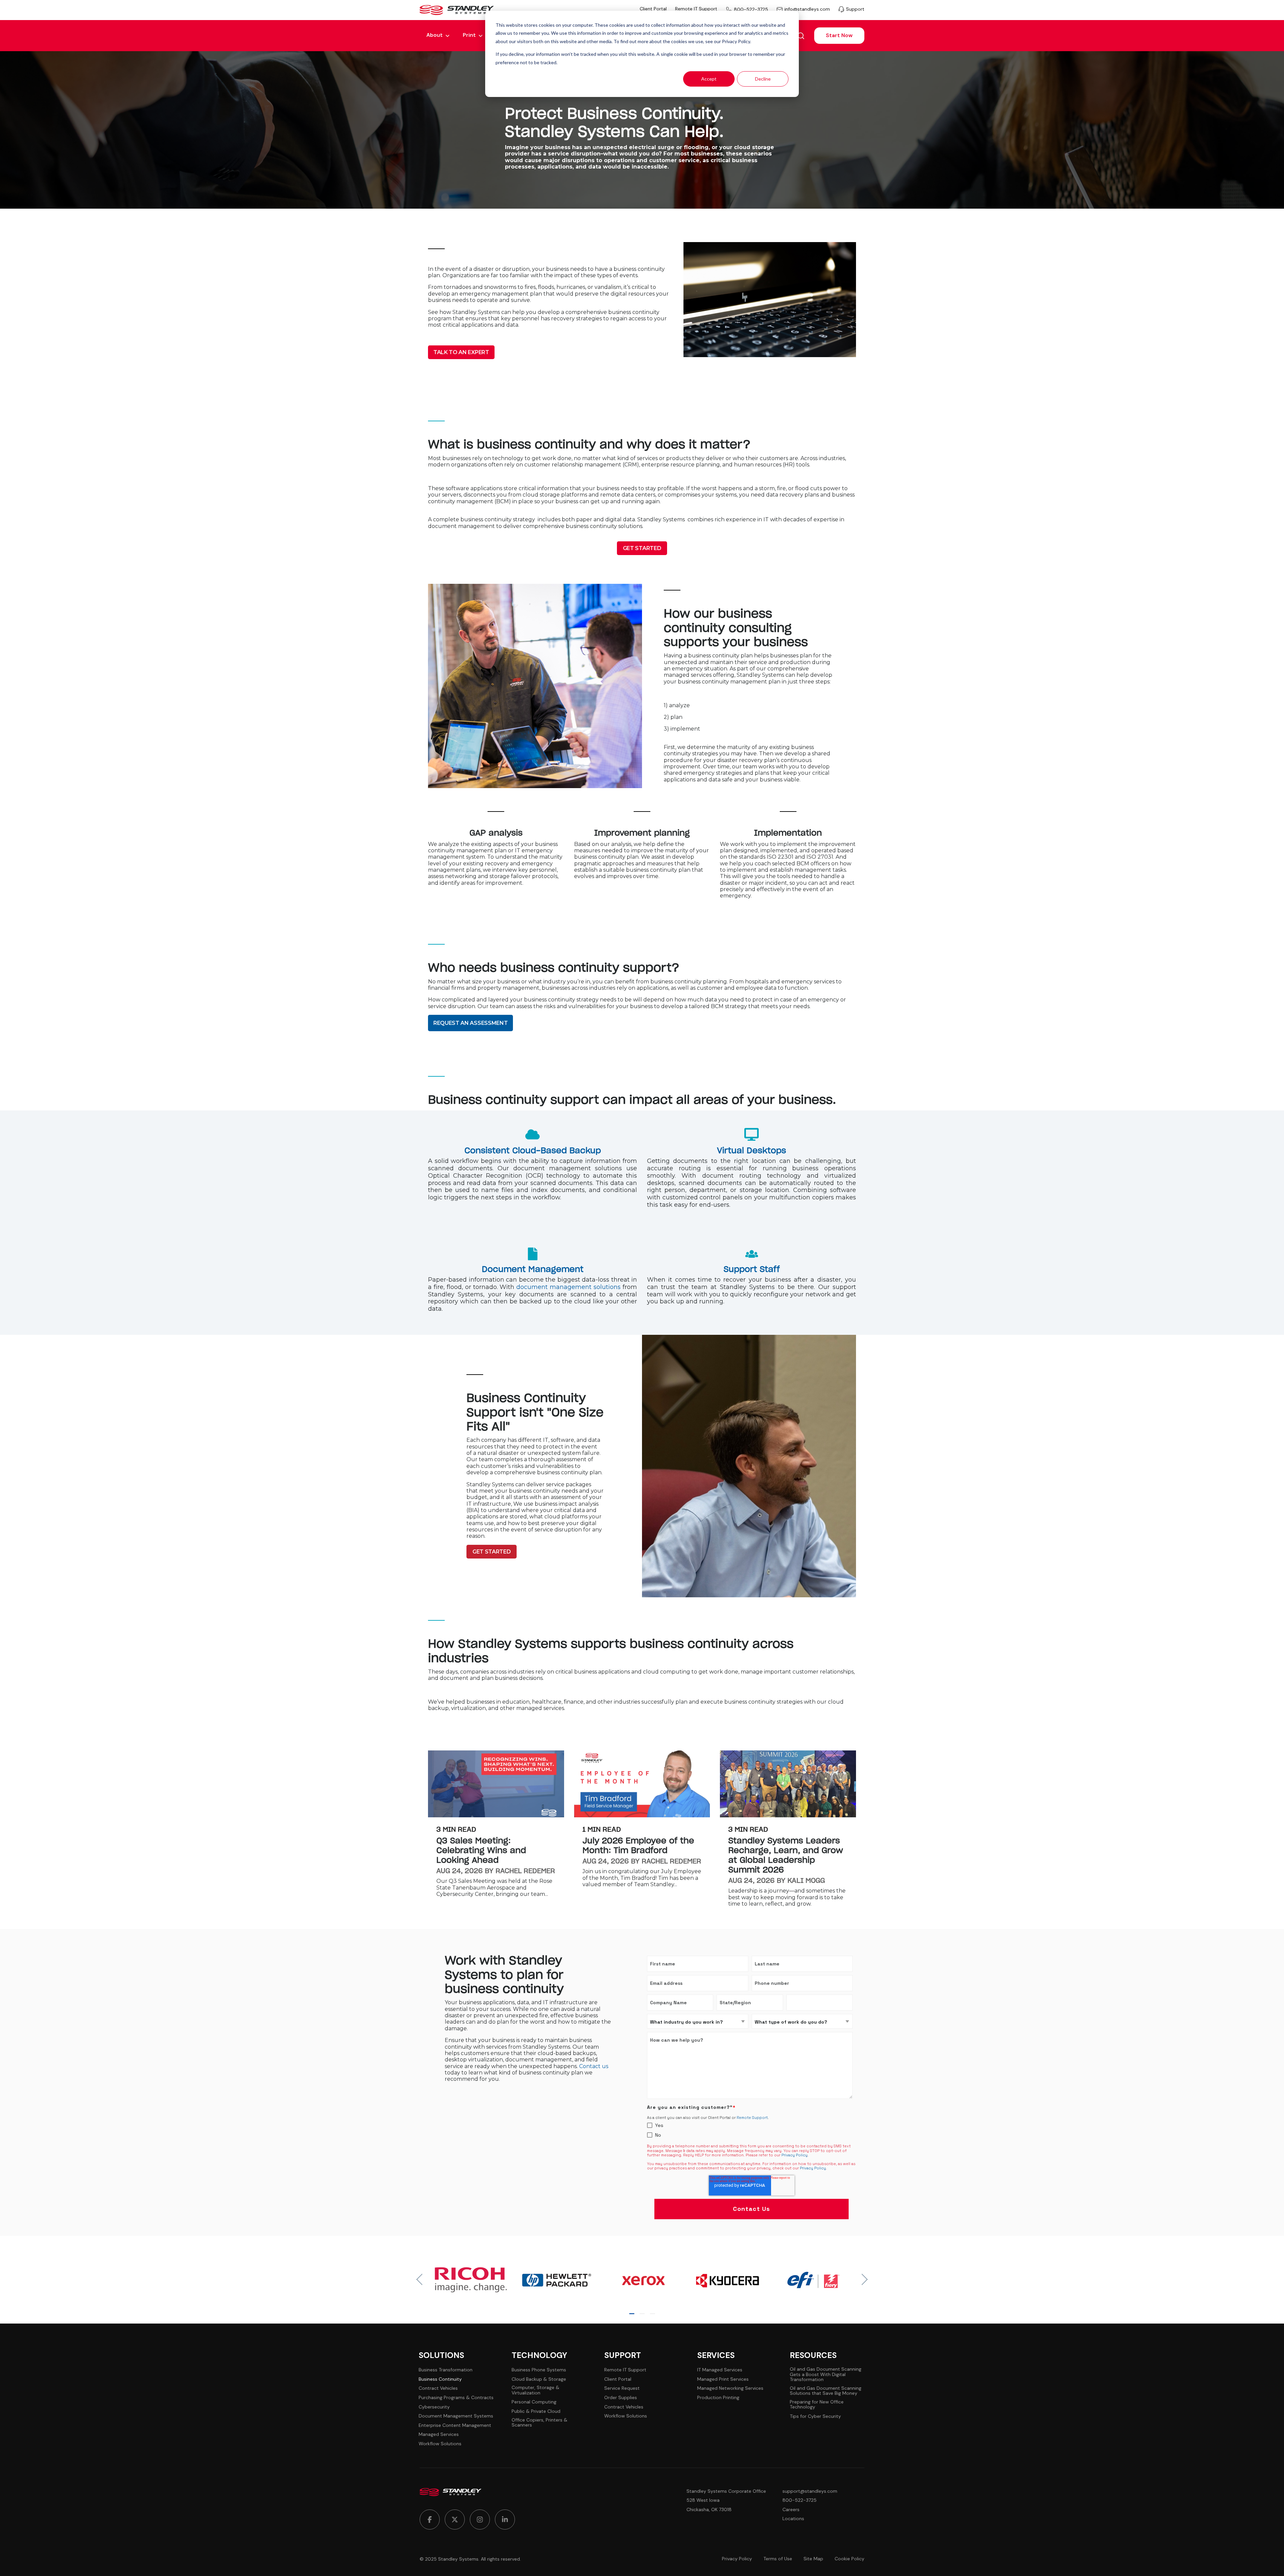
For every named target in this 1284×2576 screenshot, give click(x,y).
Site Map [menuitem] (813, 2559)
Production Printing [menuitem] (718, 2398)
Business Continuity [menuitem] (440, 2379)
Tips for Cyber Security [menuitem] (815, 2416)
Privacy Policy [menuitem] (737, 2559)
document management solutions (568, 1287)
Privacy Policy (794, 2155)
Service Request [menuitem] (622, 2388)
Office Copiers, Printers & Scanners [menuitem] (540, 2423)
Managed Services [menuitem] (439, 2434)
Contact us (594, 2066)
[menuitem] (430, 2519)
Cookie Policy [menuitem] (849, 2559)
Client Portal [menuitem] (653, 9)
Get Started (642, 548)
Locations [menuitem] (793, 2519)
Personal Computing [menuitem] (534, 2402)
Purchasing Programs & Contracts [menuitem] (456, 2398)
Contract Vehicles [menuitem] (438, 2388)
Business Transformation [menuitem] (446, 2370)
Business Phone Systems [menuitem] (539, 2370)
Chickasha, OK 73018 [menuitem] (709, 2510)
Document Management (533, 1270)
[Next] (862, 2279)
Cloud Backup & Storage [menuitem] (539, 2379)
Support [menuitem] (855, 9)
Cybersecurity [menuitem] (434, 2407)
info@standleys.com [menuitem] (807, 9)
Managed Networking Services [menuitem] (730, 2388)
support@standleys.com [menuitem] (810, 2491)
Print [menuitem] (469, 35)
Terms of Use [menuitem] (778, 2559)
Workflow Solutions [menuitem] (440, 2444)
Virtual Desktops (752, 1151)
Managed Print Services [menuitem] (723, 2379)
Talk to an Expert (461, 352)
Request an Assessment (470, 1023)
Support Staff (752, 1270)
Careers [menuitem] (791, 2510)
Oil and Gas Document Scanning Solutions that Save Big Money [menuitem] (826, 2391)
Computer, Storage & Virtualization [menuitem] (536, 2390)
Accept (709, 79)
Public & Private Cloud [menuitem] (536, 2411)
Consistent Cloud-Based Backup (533, 1151)
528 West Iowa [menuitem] (703, 2500)
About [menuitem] (435, 35)
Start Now (839, 35)
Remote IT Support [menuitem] (696, 9)
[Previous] (422, 2279)
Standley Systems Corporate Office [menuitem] (726, 2491)
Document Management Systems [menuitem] (456, 2416)
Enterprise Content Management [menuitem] (455, 2425)
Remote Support (752, 2118)
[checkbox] (750, 2130)
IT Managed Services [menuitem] (720, 2370)
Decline (763, 79)
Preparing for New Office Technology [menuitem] (817, 2405)
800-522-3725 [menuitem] (751, 9)
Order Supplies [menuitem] (621, 2398)
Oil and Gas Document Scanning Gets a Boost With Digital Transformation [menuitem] (826, 2374)
